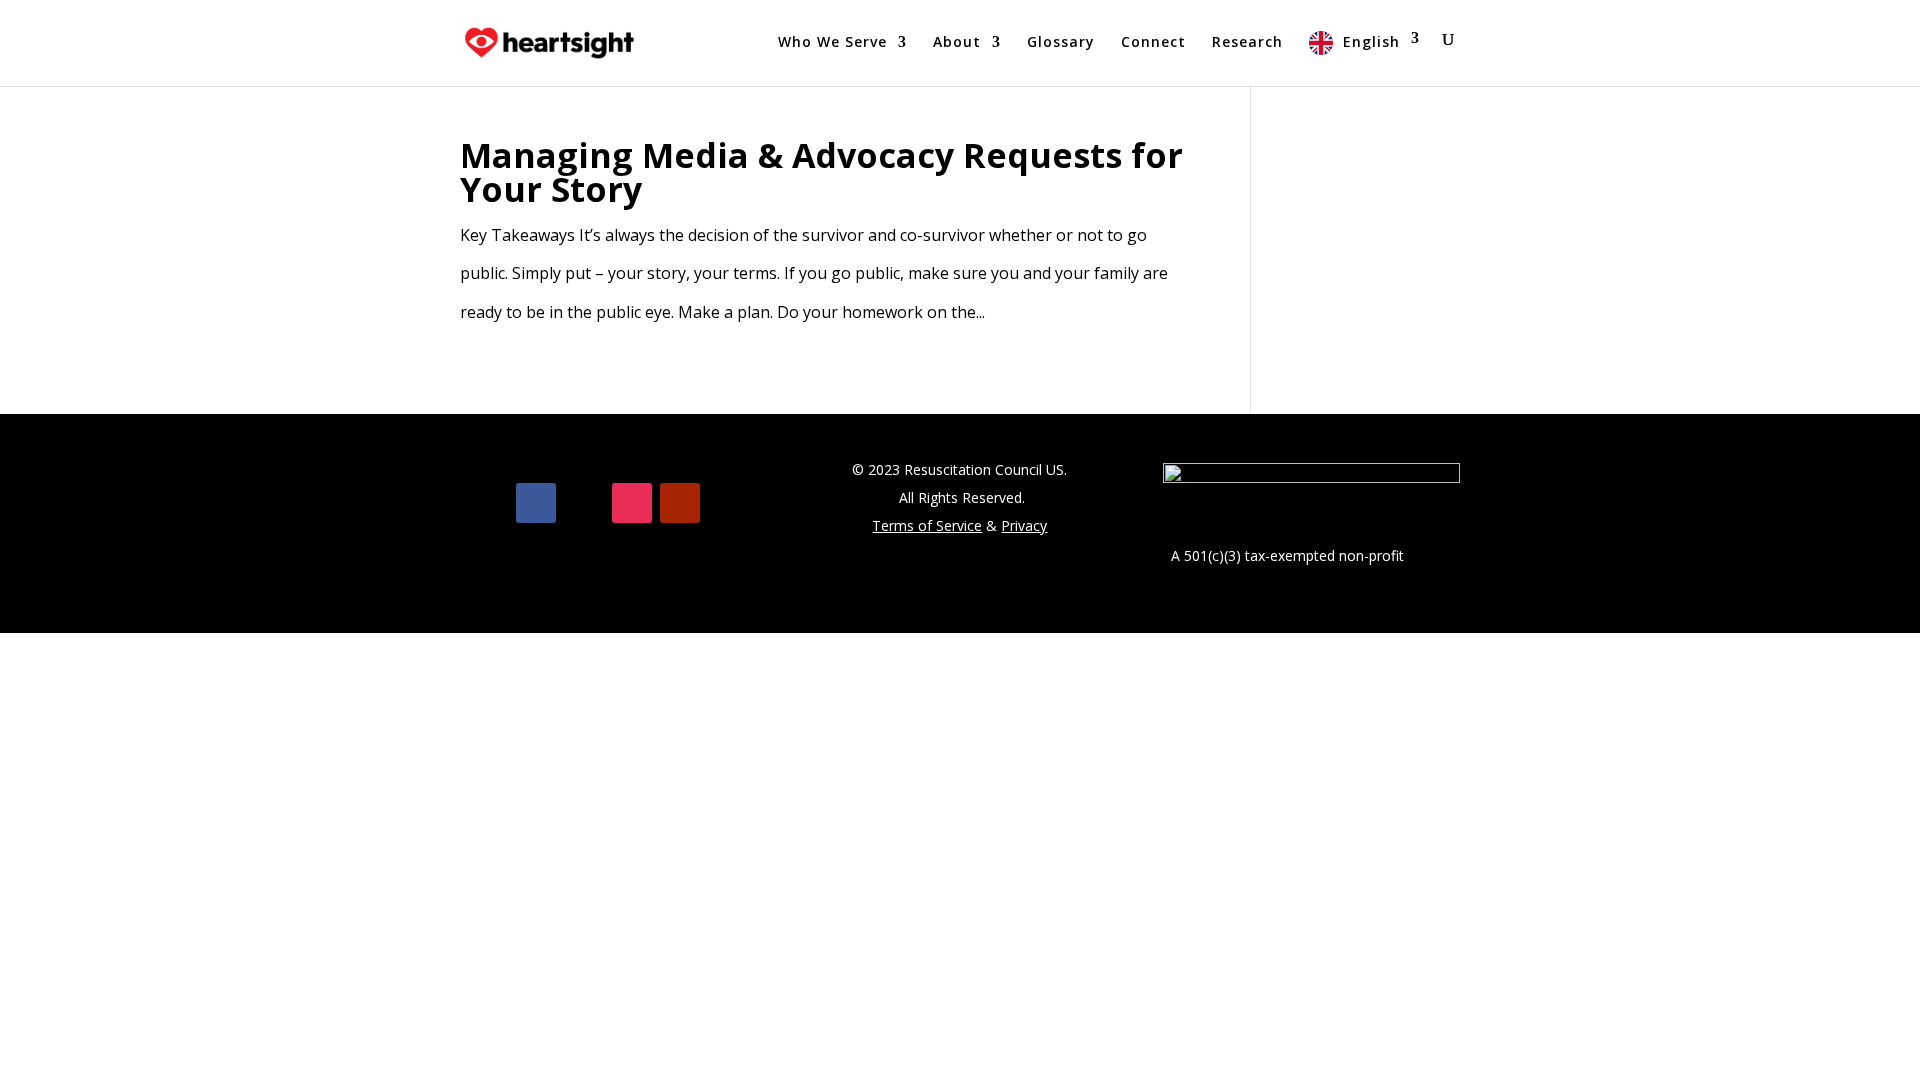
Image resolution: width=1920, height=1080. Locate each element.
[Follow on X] (584, 503)
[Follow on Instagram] (632, 503)
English (1371, 41)
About (957, 43)
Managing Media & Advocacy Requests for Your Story (821, 172)
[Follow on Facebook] (536, 503)
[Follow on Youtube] (680, 503)
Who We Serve (832, 43)
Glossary (1061, 43)
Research (1247, 43)
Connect (1153, 43)
